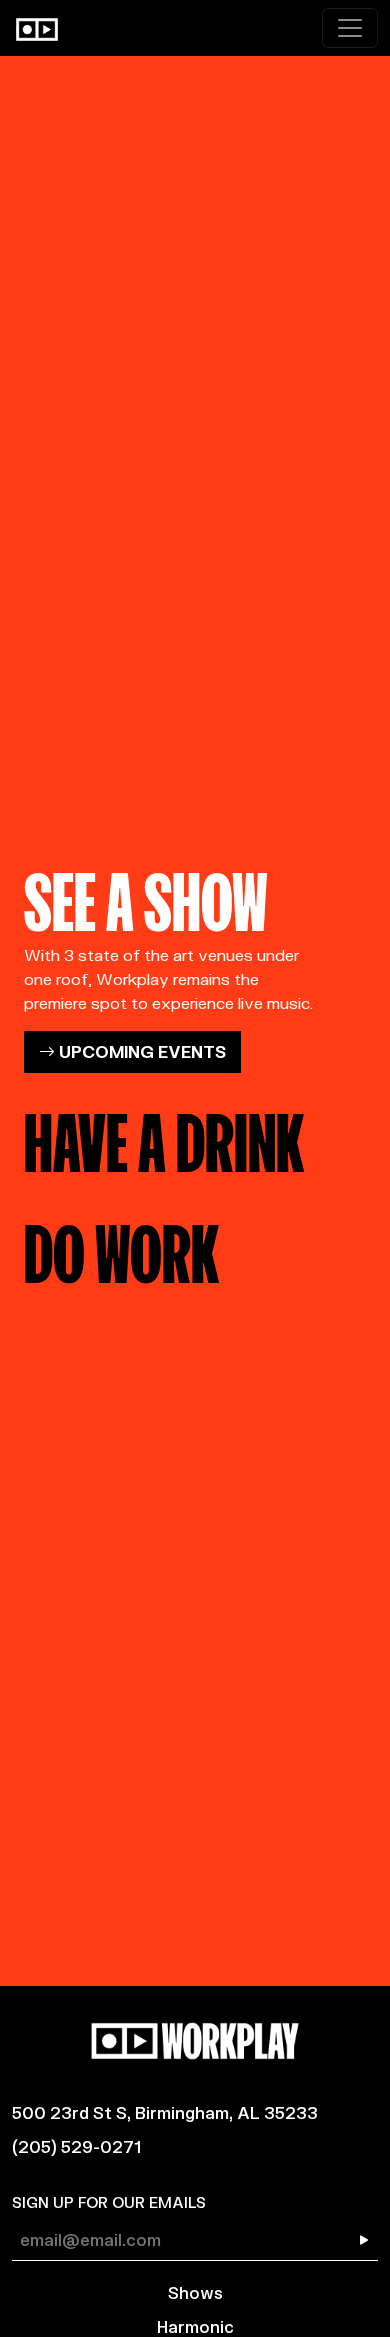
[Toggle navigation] (350, 28)
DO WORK (121, 1247)
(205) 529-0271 (76, 2146)
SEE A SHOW (146, 895)
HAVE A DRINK (164, 1136)
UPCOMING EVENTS (140, 1051)
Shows (195, 2292)
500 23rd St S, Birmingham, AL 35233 (165, 2112)
